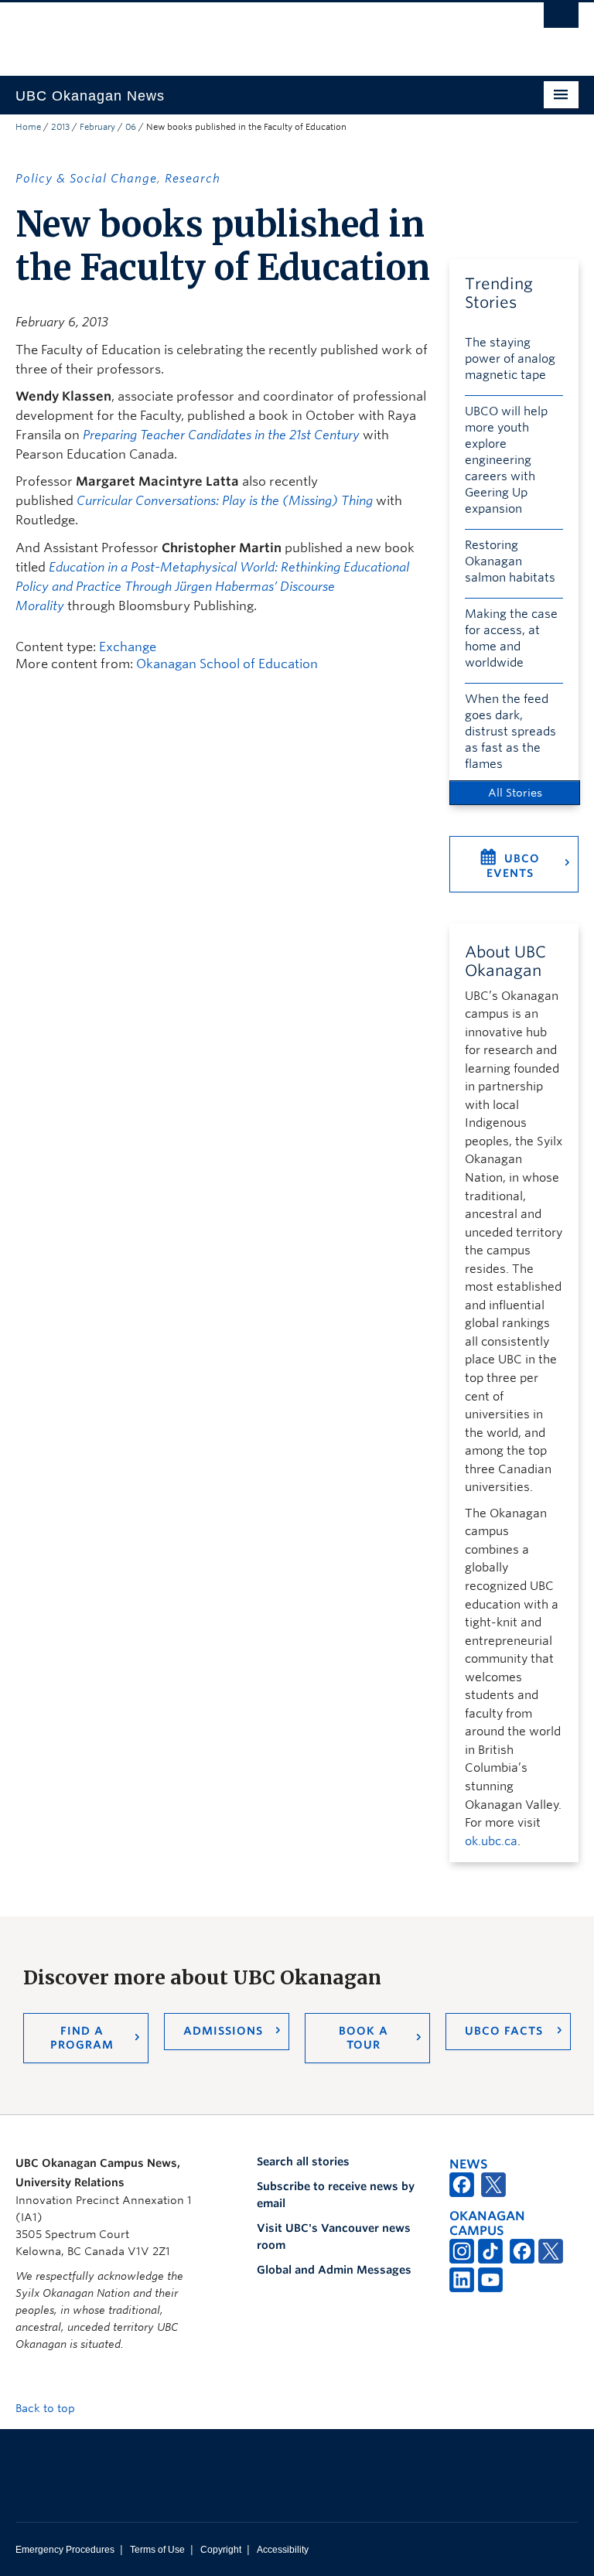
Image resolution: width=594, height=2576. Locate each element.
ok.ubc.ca (491, 1841)
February (97, 127)
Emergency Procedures (65, 2550)
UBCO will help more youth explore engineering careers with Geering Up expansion (506, 460)
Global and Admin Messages (334, 2270)
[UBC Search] (561, 19)
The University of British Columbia (255, 32)
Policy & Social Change (86, 179)
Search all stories (303, 2161)
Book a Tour (364, 2038)
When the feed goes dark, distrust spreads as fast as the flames (510, 732)
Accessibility (283, 2550)
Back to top (47, 2408)
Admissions (223, 2031)
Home (28, 127)
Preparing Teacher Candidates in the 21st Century (221, 435)
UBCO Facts (504, 2031)
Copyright (221, 2550)
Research (193, 179)
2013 (60, 127)
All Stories (515, 793)
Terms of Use (157, 2550)
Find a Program (82, 2038)
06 (131, 127)
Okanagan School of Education (227, 664)
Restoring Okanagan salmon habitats (510, 561)
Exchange (128, 647)
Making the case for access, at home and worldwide (511, 638)
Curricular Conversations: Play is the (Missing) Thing (225, 501)
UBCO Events (513, 866)
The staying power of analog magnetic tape (510, 359)
